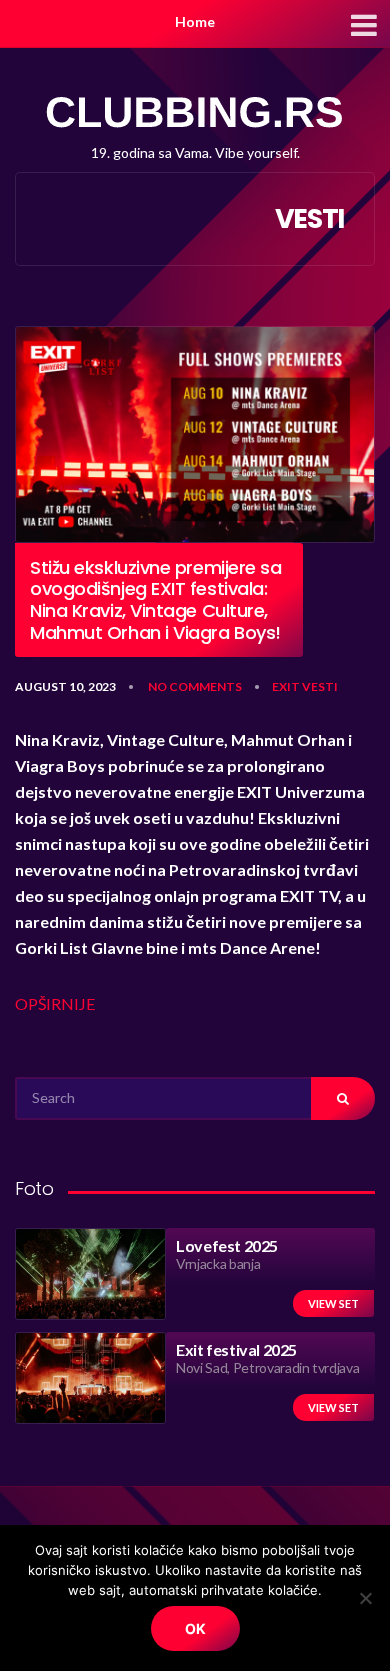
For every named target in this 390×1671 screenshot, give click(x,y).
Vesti (320, 686)
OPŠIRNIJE (55, 1003)
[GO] (343, 1098)
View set (333, 1303)
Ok (195, 1628)
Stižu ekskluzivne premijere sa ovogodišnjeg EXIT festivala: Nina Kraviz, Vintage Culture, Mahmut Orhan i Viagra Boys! (156, 600)
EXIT (286, 686)
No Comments (195, 686)
